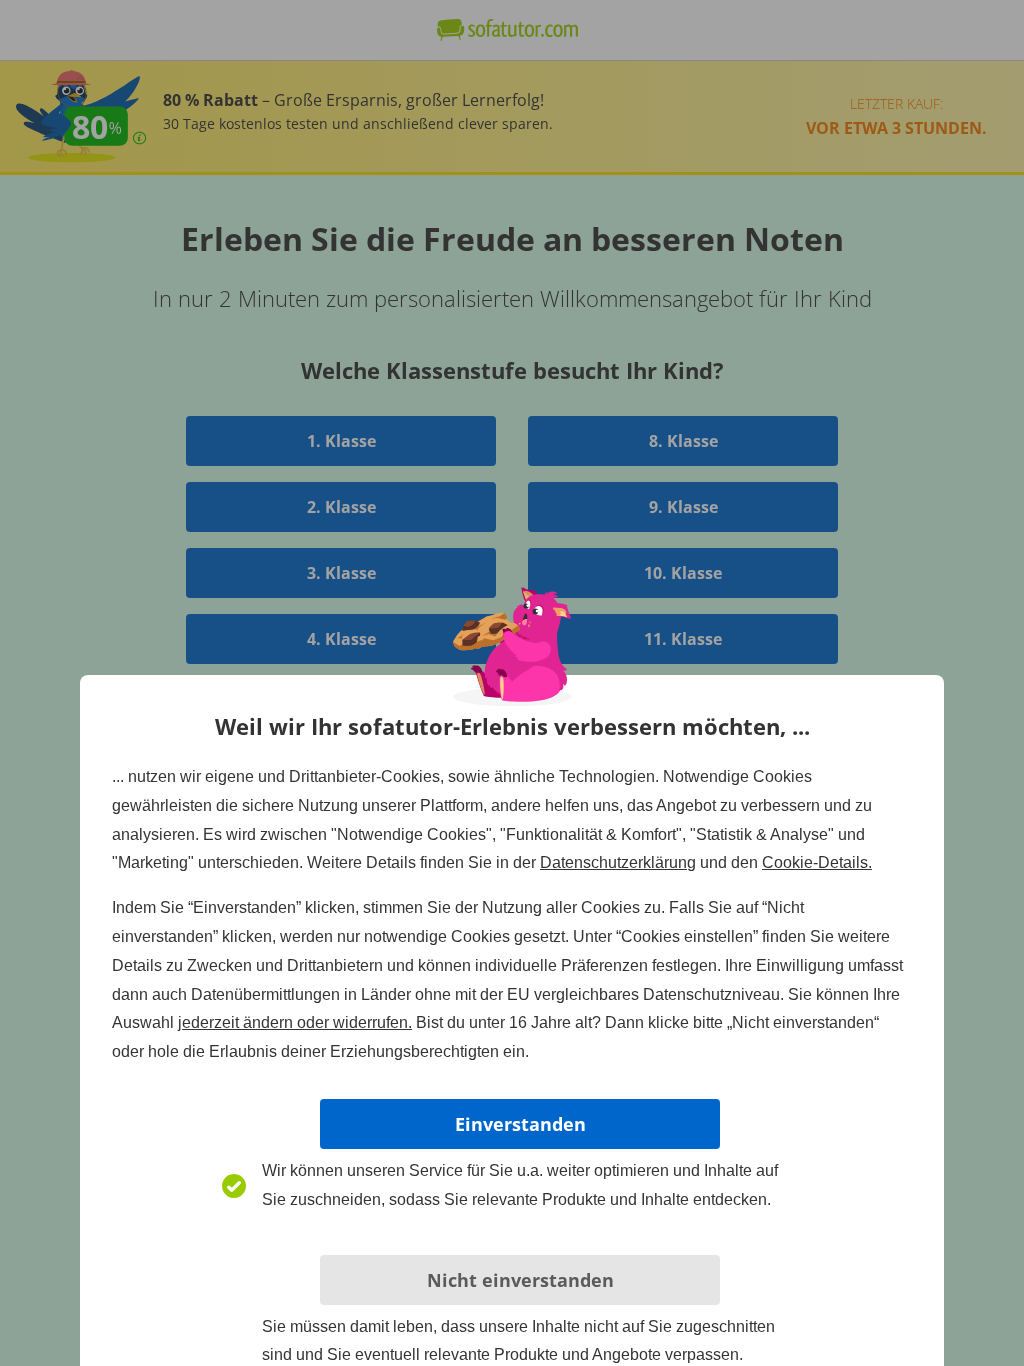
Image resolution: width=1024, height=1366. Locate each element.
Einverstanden (520, 1124)
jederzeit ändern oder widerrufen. (295, 1022)
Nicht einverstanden (520, 1280)
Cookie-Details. (817, 862)
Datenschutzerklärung (618, 862)
